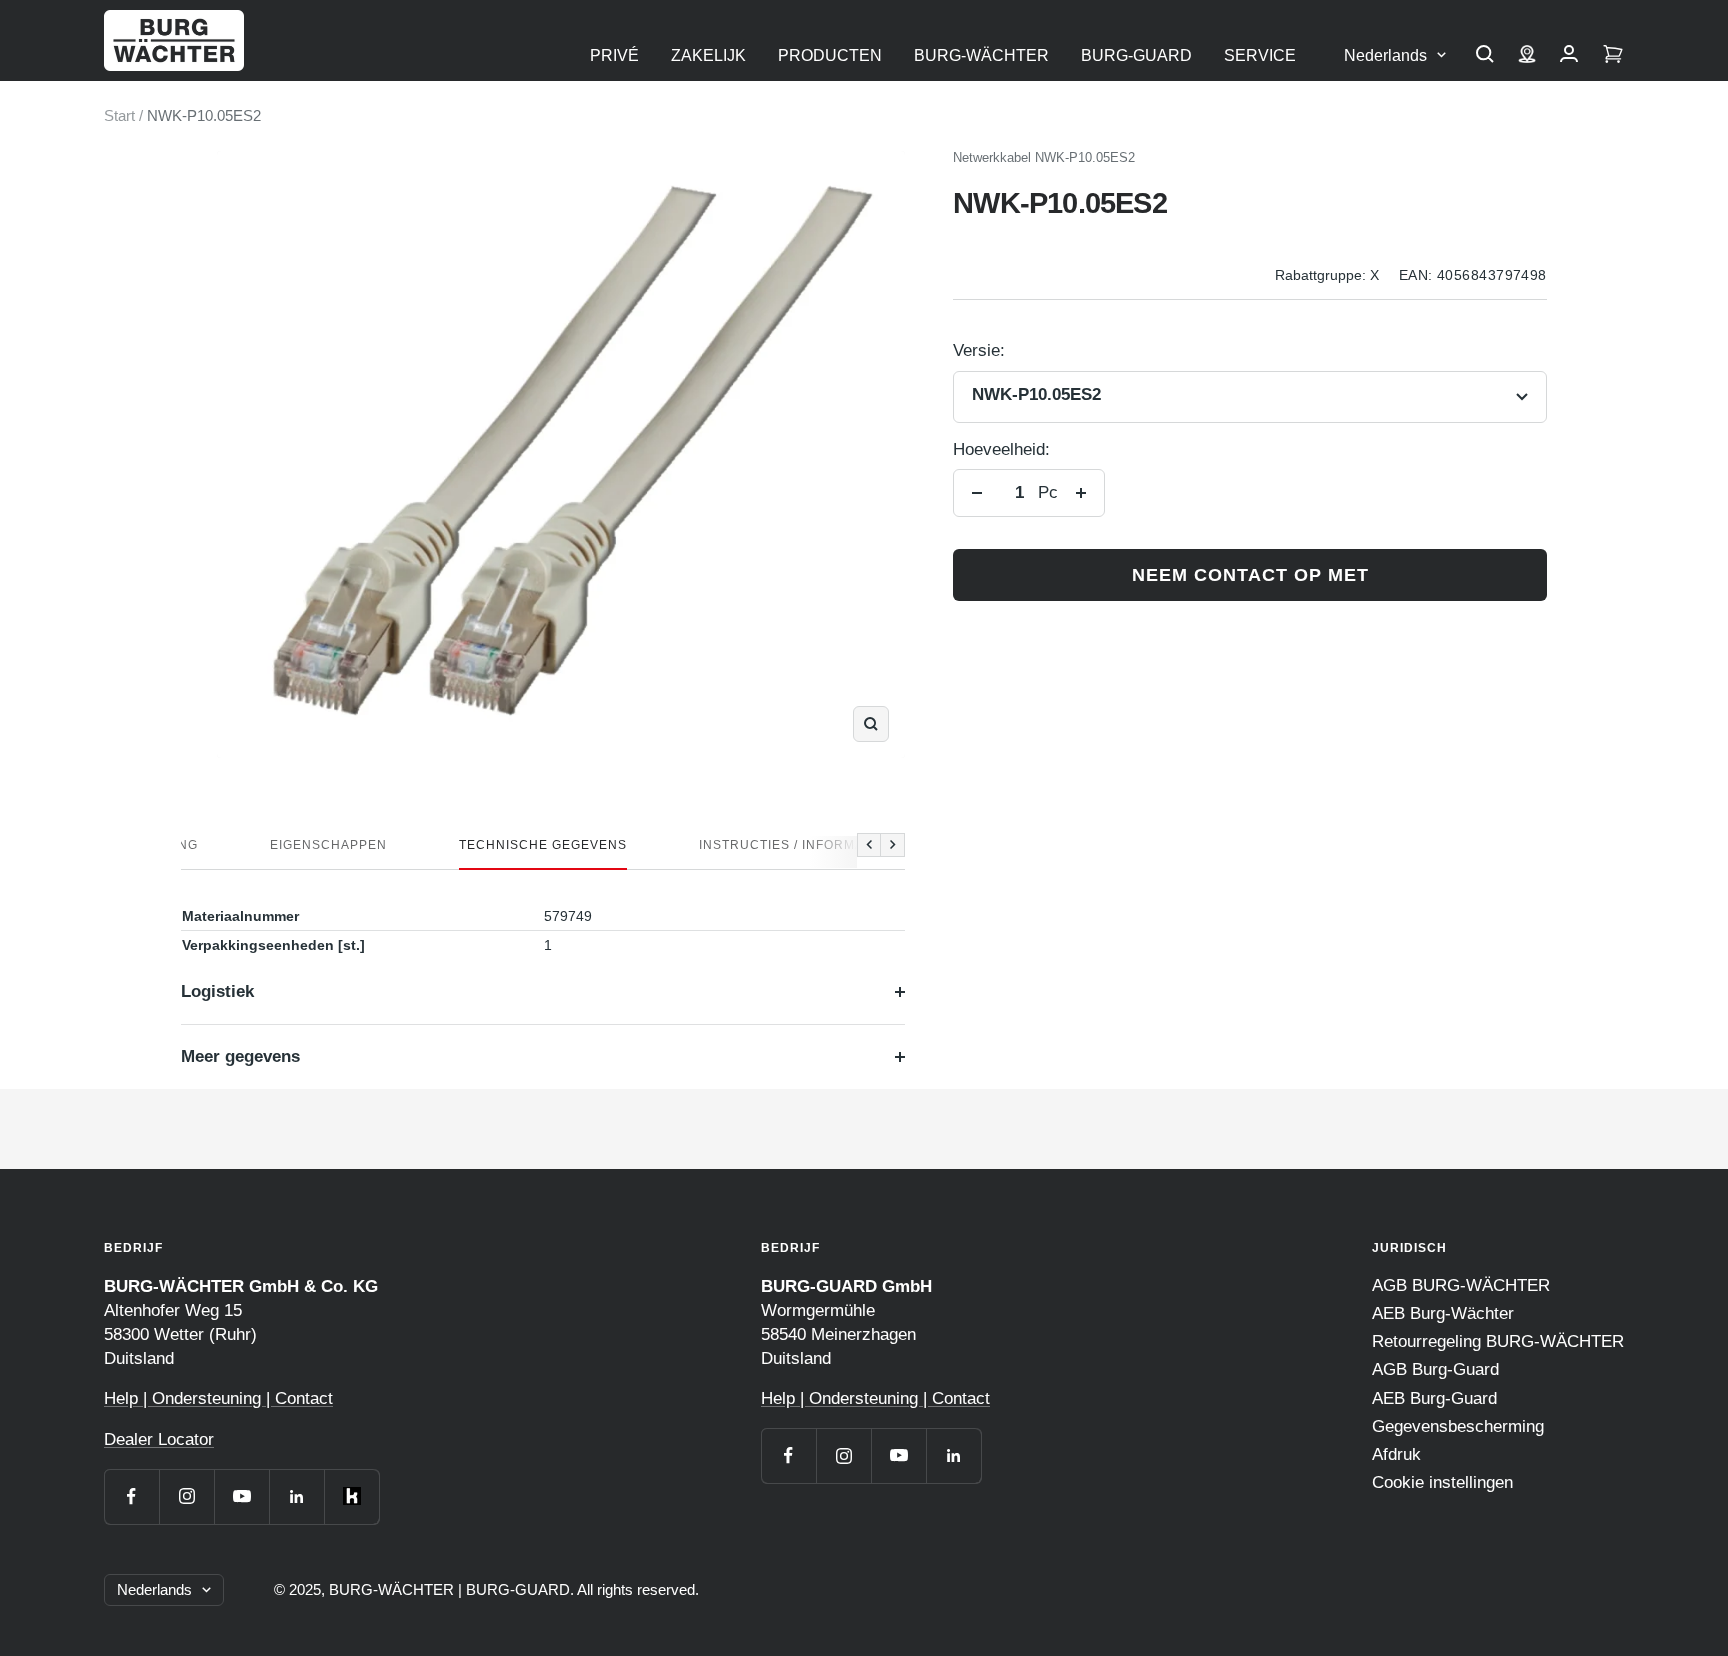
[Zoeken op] (1485, 56)
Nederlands (1385, 55)
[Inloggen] (1569, 56)
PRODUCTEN (830, 55)
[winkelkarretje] (1613, 56)
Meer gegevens (240, 1056)
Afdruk (1396, 1454)
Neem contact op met (1250, 575)
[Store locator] (1527, 56)
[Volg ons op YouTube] (241, 1496)
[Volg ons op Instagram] (186, 1496)
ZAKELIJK (708, 55)
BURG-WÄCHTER (981, 55)
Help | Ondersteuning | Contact (218, 1398)
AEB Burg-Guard (1434, 1398)
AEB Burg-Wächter (1443, 1313)
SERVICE (1260, 55)
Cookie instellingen (1442, 1482)
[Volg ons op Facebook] (131, 1496)
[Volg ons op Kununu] (351, 1496)
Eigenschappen (328, 845)
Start (119, 115)
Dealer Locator (159, 1439)
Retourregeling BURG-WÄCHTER (1498, 1341)
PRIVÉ (614, 55)
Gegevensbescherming (1458, 1426)
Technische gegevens (543, 845)
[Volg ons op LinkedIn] (296, 1496)
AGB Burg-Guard (1435, 1369)
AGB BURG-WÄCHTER (1461, 1285)
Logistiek (217, 991)
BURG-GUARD (1136, 55)
